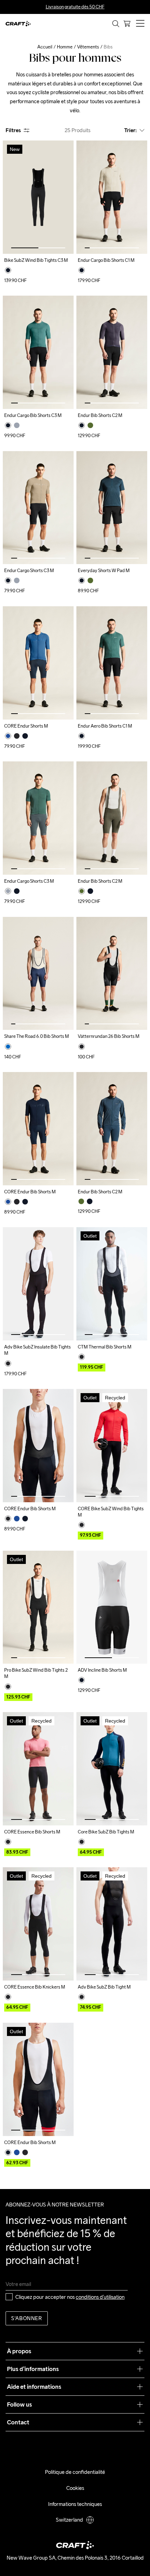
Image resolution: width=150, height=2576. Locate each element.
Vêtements (88, 47)
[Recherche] (116, 24)
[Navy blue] (8, 736)
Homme (65, 47)
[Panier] (127, 24)
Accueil (45, 47)
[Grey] (17, 425)
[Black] (8, 270)
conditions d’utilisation (100, 2297)
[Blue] (8, 1047)
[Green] (90, 425)
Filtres (13, 130)
